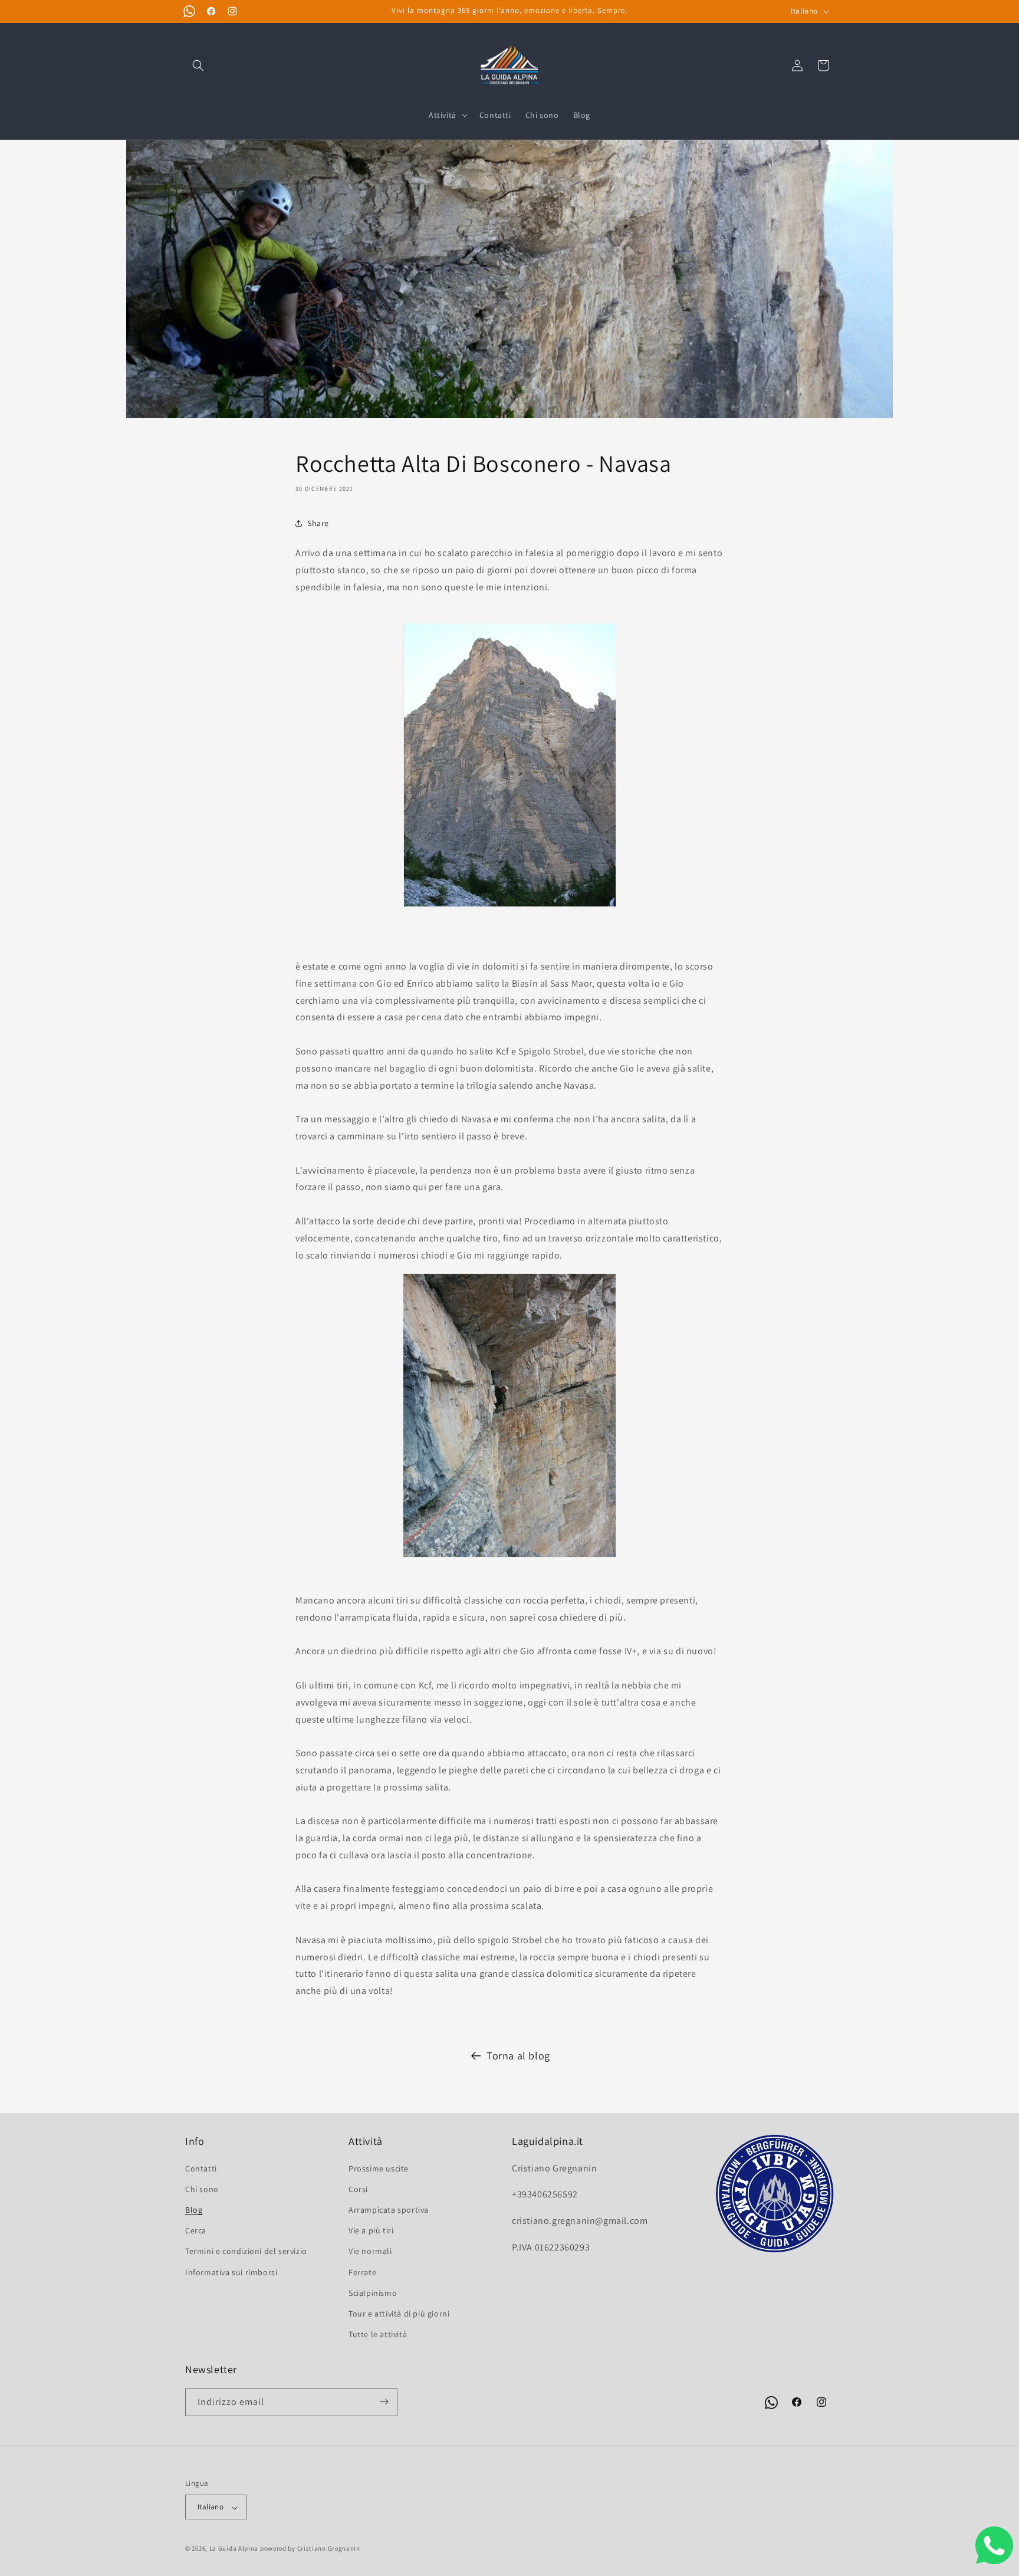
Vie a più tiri (371, 2230)
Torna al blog (518, 2056)
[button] (198, 65)
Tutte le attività (378, 2334)
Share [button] (318, 523)
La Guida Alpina (234, 2549)
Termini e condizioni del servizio (246, 2251)
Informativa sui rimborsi (231, 2272)
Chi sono (202, 2189)
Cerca (196, 2230)
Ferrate (362, 2272)
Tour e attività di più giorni (399, 2313)
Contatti (201, 2168)
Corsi (358, 2189)
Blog (194, 2209)
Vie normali (370, 2251)
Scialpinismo (373, 2292)
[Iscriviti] (384, 2402)
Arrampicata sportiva (389, 2209)
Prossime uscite (379, 2168)
